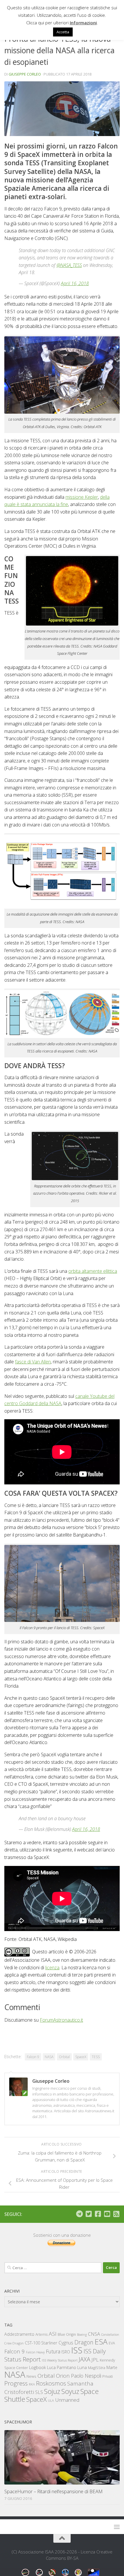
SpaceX (81, 2057)
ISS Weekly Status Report (60, 2360)
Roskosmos (51, 2383)
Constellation (110, 2335)
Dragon (84, 2342)
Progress (16, 2383)
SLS (39, 2392)
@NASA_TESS (69, 265)
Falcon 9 (33, 2057)
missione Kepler (82, 497)
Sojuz (52, 2391)
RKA (32, 2384)
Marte (112, 2367)
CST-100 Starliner (41, 2343)
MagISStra (97, 2368)
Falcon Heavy (35, 2352)
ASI (53, 2334)
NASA (49, 2057)
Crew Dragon (14, 2343)
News (31, 2376)
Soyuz (70, 2391)
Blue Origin (67, 2334)
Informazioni (83, 23)
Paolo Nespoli (86, 2376)
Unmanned (67, 2400)
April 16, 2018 (75, 283)
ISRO (66, 2352)
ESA (101, 2342)
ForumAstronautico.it (61, 2020)
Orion (63, 2376)
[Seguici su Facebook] (98, 2214)
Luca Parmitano (62, 2367)
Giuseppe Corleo (25, 74)
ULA (51, 2400)
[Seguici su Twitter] (89, 2214)
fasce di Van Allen (33, 1362)
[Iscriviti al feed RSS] (116, 2214)
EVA (112, 2343)
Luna (82, 2367)
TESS (96, 2057)
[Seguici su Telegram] (79, 2214)
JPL (95, 2360)
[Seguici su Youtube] (107, 2214)
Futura (53, 2351)
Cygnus (66, 2343)
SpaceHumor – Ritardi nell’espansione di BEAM (53, 2491)
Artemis (42, 2334)
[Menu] (117, 2527)
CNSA (94, 2334)
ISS (77, 2350)
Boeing (82, 2334)
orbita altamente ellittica (93, 1271)
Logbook (37, 2367)
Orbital (64, 2057)
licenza (52, 1968)
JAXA (84, 2359)
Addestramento (19, 2334)
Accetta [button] (63, 32)
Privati (108, 2376)
